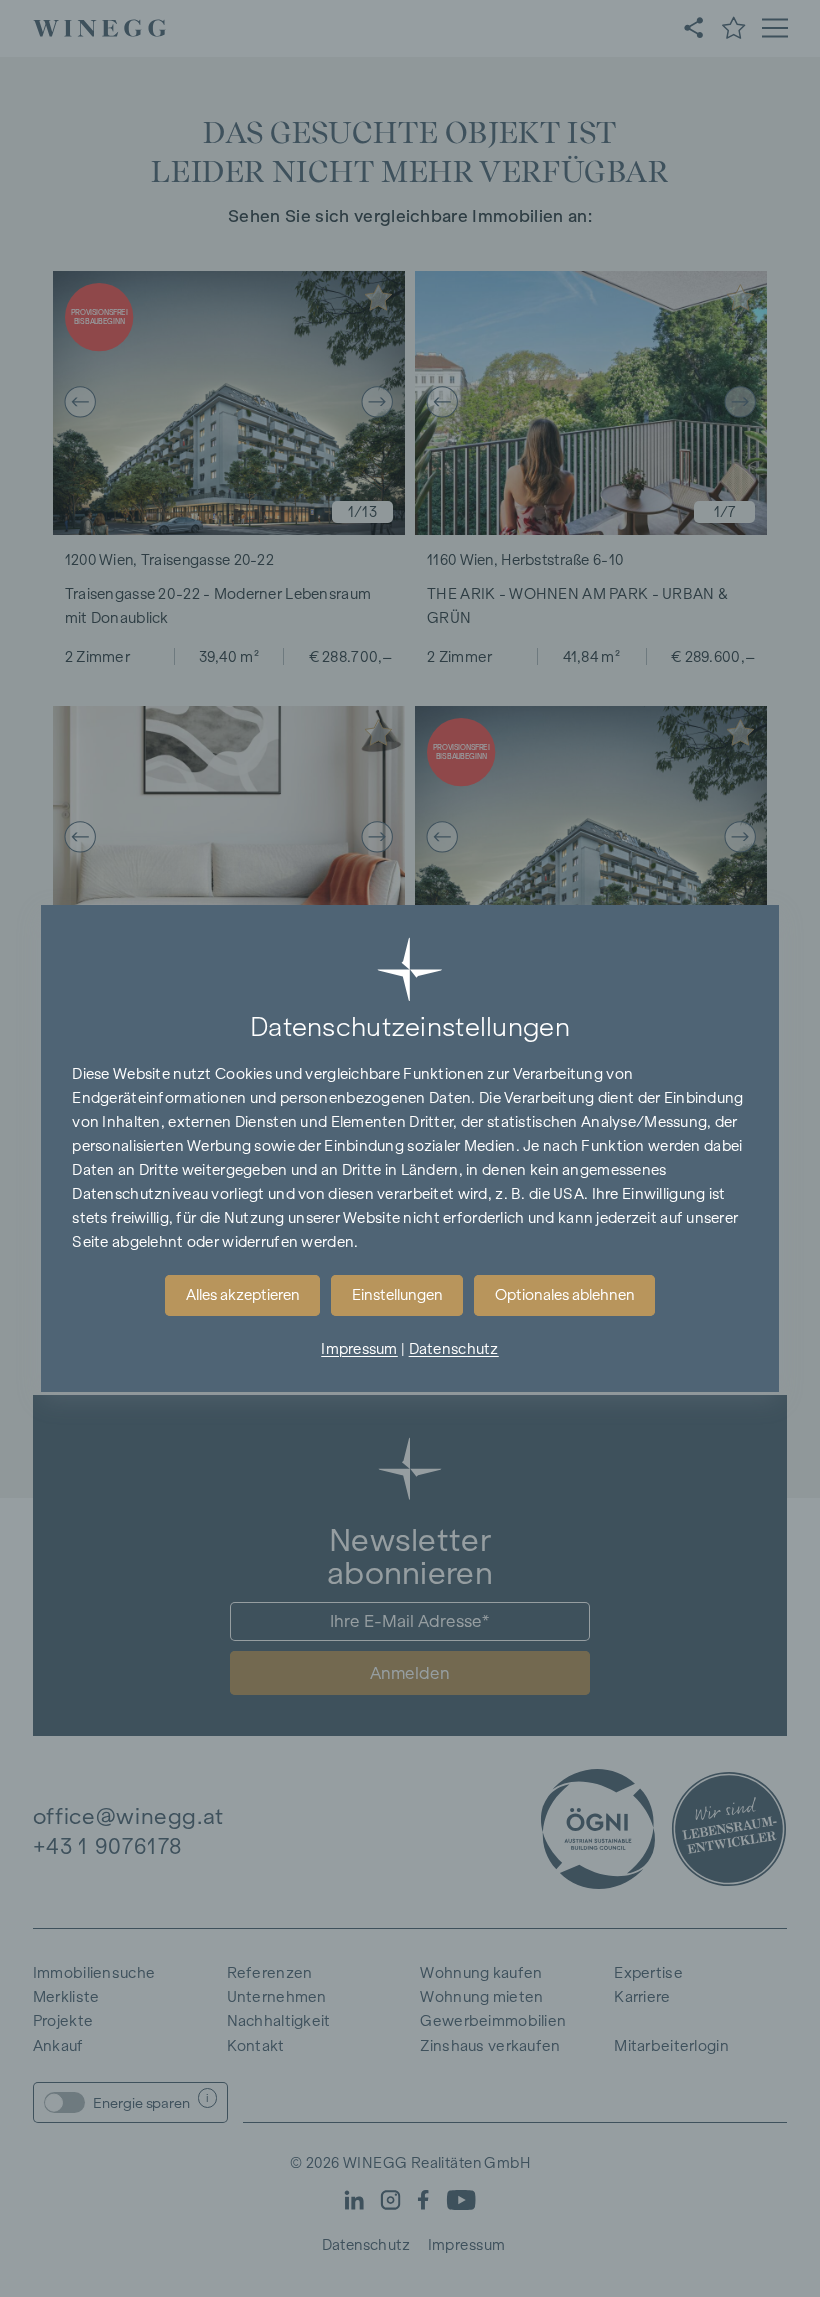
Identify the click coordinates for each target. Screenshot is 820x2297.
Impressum (359, 1349)
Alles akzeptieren (243, 1295)
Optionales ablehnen (565, 1295)
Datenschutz (454, 1349)
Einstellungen (397, 1295)
